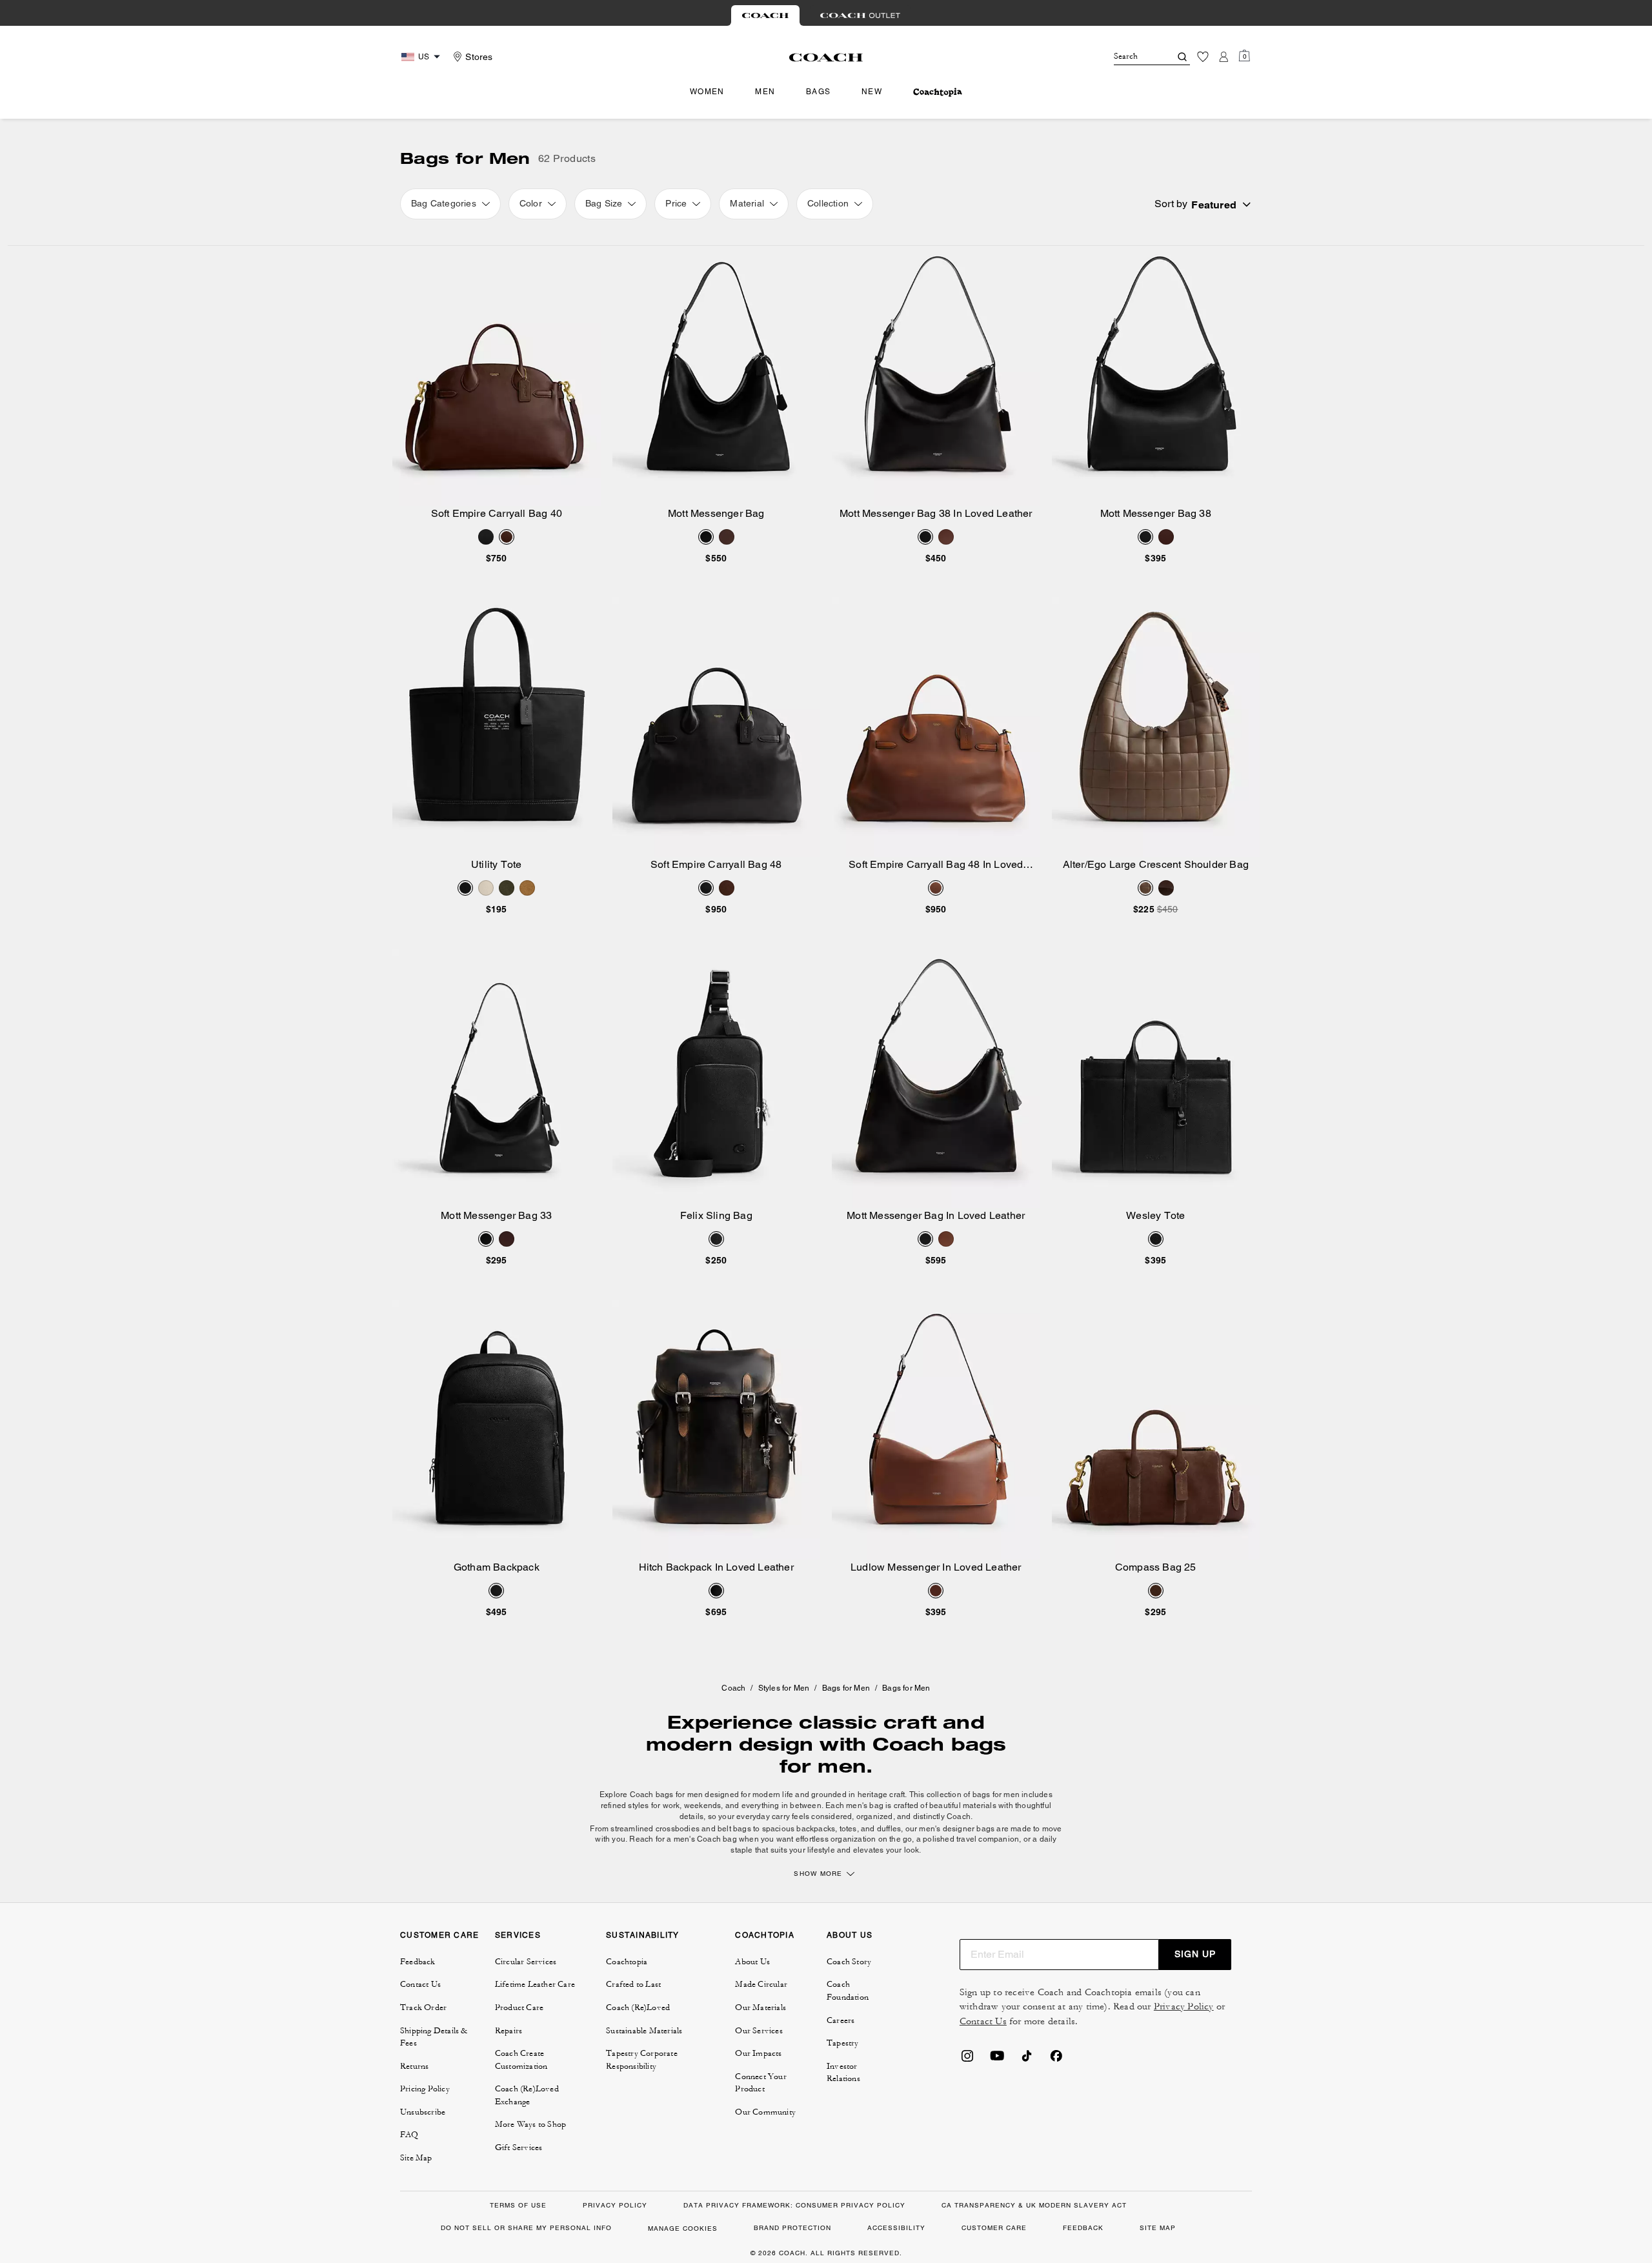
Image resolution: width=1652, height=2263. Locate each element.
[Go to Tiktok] (1027, 2060)
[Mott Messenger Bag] (717, 376)
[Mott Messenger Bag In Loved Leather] (936, 1079)
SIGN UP (1195, 1954)
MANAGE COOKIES (683, 2228)
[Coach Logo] (826, 57)
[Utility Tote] (497, 727)
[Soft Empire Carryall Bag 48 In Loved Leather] (936, 727)
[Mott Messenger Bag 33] (497, 1079)
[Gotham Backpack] (497, 1430)
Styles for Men (784, 1688)
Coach (733, 1688)
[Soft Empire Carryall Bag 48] (717, 727)
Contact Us (983, 2021)
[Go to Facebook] (1056, 2060)
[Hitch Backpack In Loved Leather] (717, 1430)
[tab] (765, 15)
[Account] (1224, 57)
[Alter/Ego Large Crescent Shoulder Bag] (1156, 727)
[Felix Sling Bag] (717, 1079)
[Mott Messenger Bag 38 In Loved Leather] (936, 376)
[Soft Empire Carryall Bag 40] (497, 376)
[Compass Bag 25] (1156, 1430)
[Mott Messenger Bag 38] (1156, 376)
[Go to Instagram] (967, 2060)
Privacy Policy (1184, 2007)
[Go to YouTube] (997, 2060)
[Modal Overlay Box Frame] (1458, 2116)
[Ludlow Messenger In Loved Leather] (936, 1430)
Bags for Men (846, 1688)
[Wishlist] (1203, 57)
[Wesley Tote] (1156, 1079)
